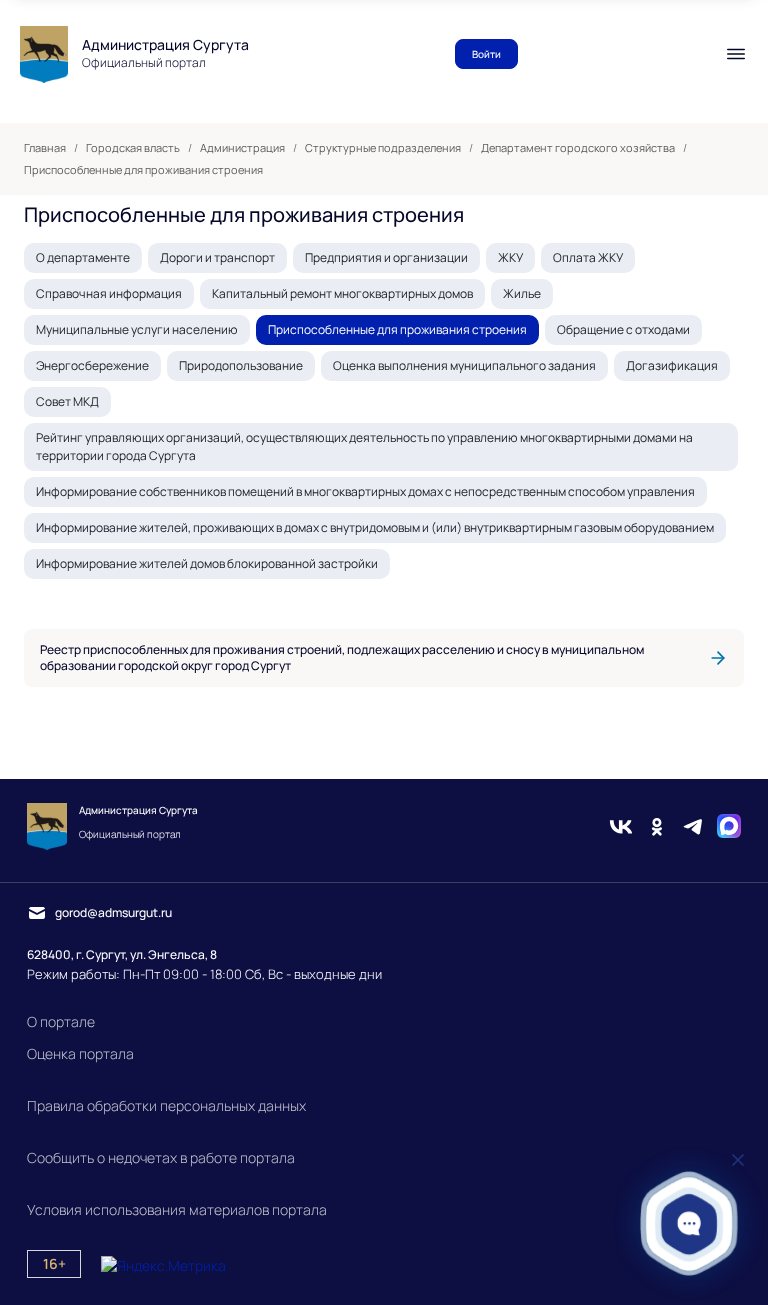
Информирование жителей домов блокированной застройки (207, 563)
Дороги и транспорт (217, 257)
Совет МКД (67, 401)
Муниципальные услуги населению (137, 329)
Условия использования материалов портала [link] (177, 1209)
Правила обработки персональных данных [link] (166, 1105)
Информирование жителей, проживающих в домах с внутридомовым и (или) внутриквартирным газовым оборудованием (375, 527)
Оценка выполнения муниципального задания (464, 365)
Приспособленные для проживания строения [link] (143, 170)
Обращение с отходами (623, 329)
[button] (689, 1223)
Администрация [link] (242, 148)
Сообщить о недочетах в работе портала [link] (161, 1157)
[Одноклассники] (657, 826)
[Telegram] (693, 826)
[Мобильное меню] (736, 54)
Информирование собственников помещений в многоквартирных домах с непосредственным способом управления (365, 491)
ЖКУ (510, 257)
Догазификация (672, 365)
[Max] (729, 826)
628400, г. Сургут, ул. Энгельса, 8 (122, 954)
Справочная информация (109, 293)
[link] (384, 658)
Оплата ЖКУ (588, 257)
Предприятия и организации (386, 257)
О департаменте (83, 257)
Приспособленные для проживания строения (397, 329)
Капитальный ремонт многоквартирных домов (342, 293)
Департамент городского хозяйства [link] (578, 148)
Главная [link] (45, 148)
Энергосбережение (92, 365)
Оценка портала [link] (80, 1053)
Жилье (522, 293)
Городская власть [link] (133, 148)
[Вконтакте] (621, 826)
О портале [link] (61, 1021)
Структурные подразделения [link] (383, 148)
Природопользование (241, 365)
